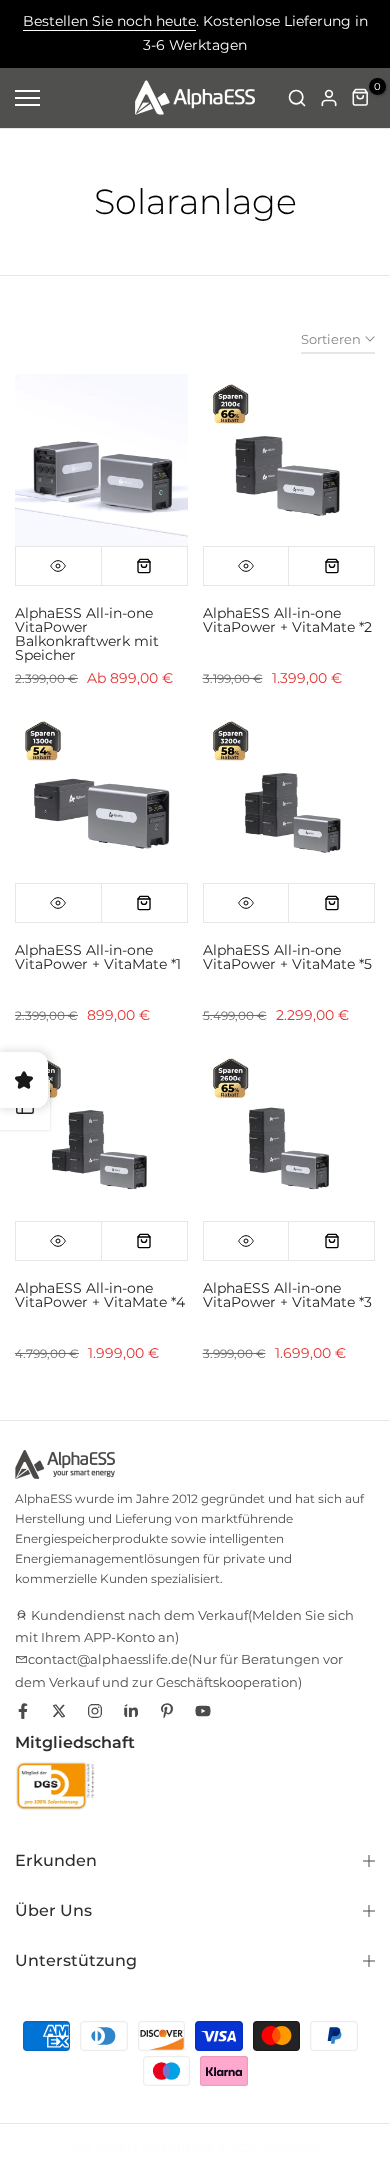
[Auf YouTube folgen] (203, 1711)
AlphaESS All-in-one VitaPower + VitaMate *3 (287, 1295)
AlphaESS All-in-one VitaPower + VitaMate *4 (100, 1295)
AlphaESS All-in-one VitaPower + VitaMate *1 (98, 957)
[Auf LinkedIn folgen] (131, 1711)
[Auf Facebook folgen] (23, 1711)
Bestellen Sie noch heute (109, 21)
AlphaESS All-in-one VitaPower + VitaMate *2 (287, 620)
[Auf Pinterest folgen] (167, 1711)
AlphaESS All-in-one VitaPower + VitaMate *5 (287, 957)
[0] (361, 98)
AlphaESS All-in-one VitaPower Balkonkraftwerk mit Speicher (87, 634)
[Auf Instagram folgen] (95, 1711)
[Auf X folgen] (59, 1711)
